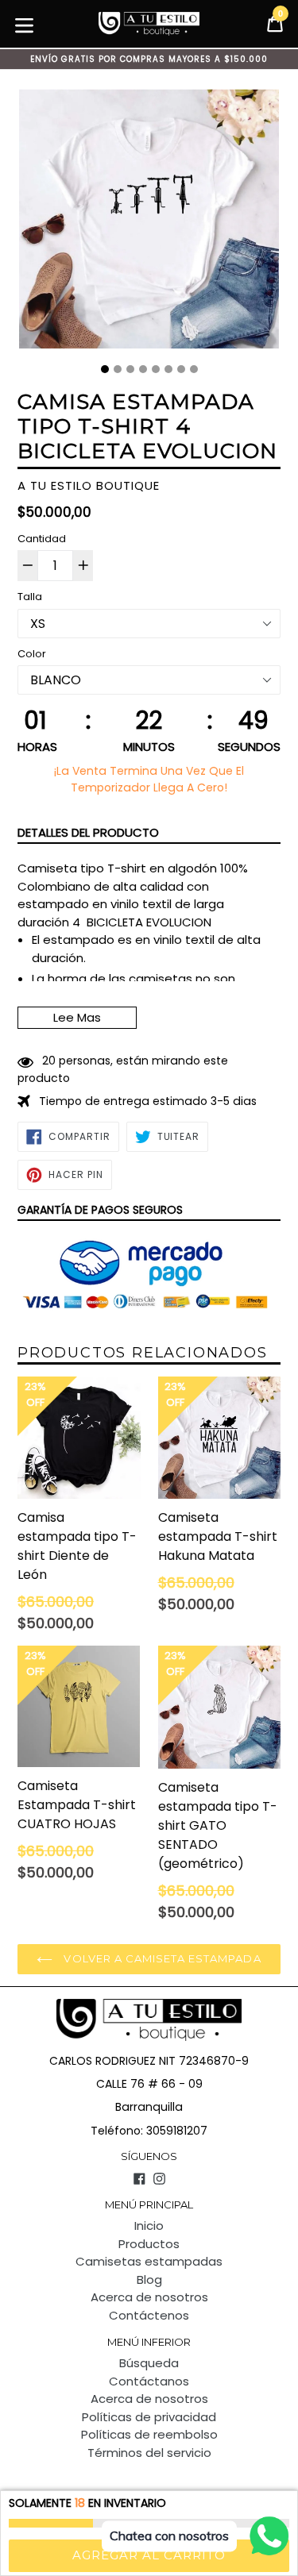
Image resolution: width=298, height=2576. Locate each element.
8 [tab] (194, 369)
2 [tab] (118, 369)
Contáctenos (149, 2315)
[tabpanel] (149, 223)
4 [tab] (143, 369)
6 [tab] (168, 369)
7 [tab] (181, 369)
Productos (149, 2244)
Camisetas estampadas (149, 2261)
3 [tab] (130, 369)
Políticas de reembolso (149, 2434)
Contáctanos (149, 2381)
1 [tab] (105, 369)
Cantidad (42, 539)
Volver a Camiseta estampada (161, 1958)
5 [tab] (156, 369)
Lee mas (77, 1017)
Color (32, 654)
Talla (30, 597)
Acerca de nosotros (149, 2297)
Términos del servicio (149, 2453)
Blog (149, 2280)
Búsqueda (149, 2363)
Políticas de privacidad (149, 2417)
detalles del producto (88, 832)
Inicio (149, 2226)
